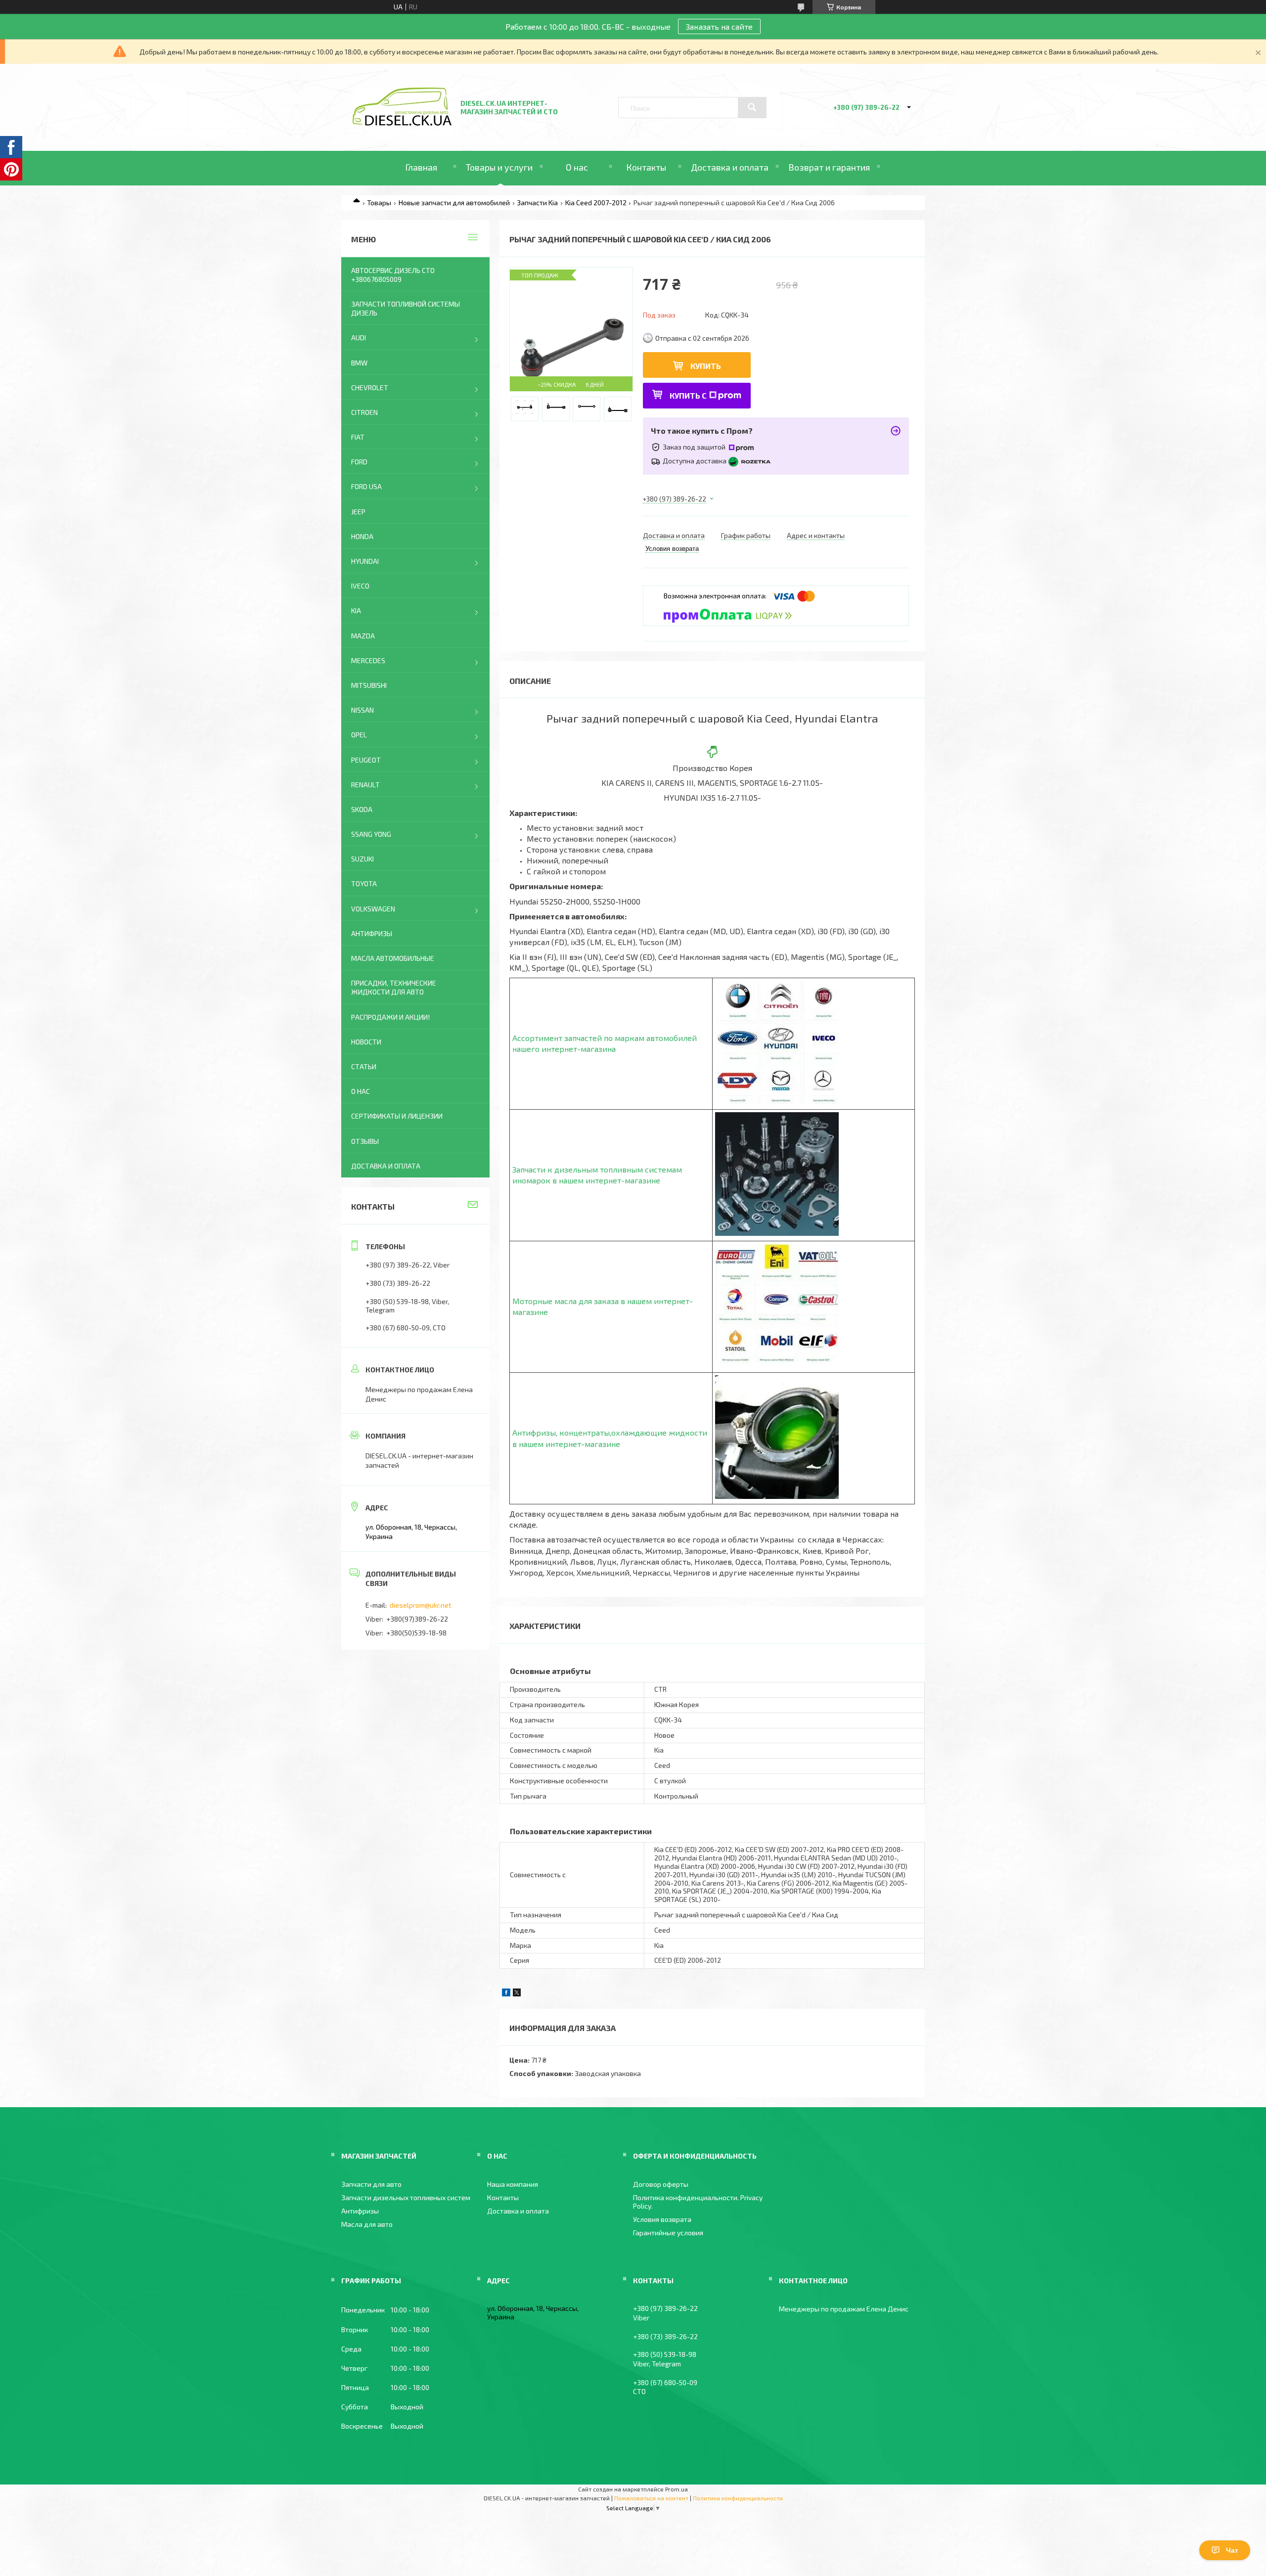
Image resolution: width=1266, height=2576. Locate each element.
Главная (421, 167)
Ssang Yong (371, 834)
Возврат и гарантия (829, 167)
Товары (379, 203)
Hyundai (365, 561)
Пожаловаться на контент (651, 2498)
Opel (359, 735)
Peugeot (366, 760)
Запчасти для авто (371, 2184)
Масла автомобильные (393, 958)
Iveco (360, 586)
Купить (706, 366)
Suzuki (362, 859)
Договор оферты (661, 2184)
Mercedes (368, 660)
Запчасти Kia (537, 203)
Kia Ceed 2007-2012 (596, 203)
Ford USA (366, 486)
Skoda (362, 809)
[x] (517, 1994)
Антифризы (372, 933)
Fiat (358, 437)
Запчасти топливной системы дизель (406, 308)
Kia (356, 610)
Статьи (364, 1066)
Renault (365, 785)
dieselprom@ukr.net (421, 1605)
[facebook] (506, 1994)
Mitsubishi (369, 685)
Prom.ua (677, 2489)
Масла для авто (367, 2224)
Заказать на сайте (719, 26)
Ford (359, 462)
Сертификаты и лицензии (397, 1116)
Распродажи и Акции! (390, 1017)
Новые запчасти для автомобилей (454, 203)
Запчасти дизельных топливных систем (406, 2197)
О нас (577, 167)
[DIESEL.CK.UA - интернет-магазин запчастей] (402, 123)
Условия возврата (662, 2219)
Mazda (363, 636)
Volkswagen (373, 909)
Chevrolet (370, 387)
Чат (1232, 2550)
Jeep (358, 512)
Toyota (364, 883)
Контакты (646, 167)
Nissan (362, 710)
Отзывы (365, 1141)
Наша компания (513, 2184)
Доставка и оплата (730, 167)
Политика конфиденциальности (738, 2498)
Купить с (688, 395)
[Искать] (752, 107)
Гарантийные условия (668, 2233)
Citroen (364, 412)
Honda (362, 536)
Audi (359, 338)
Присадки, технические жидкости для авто (394, 987)
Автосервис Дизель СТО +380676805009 (393, 275)
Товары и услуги (499, 167)
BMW (359, 363)
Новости (366, 1042)
